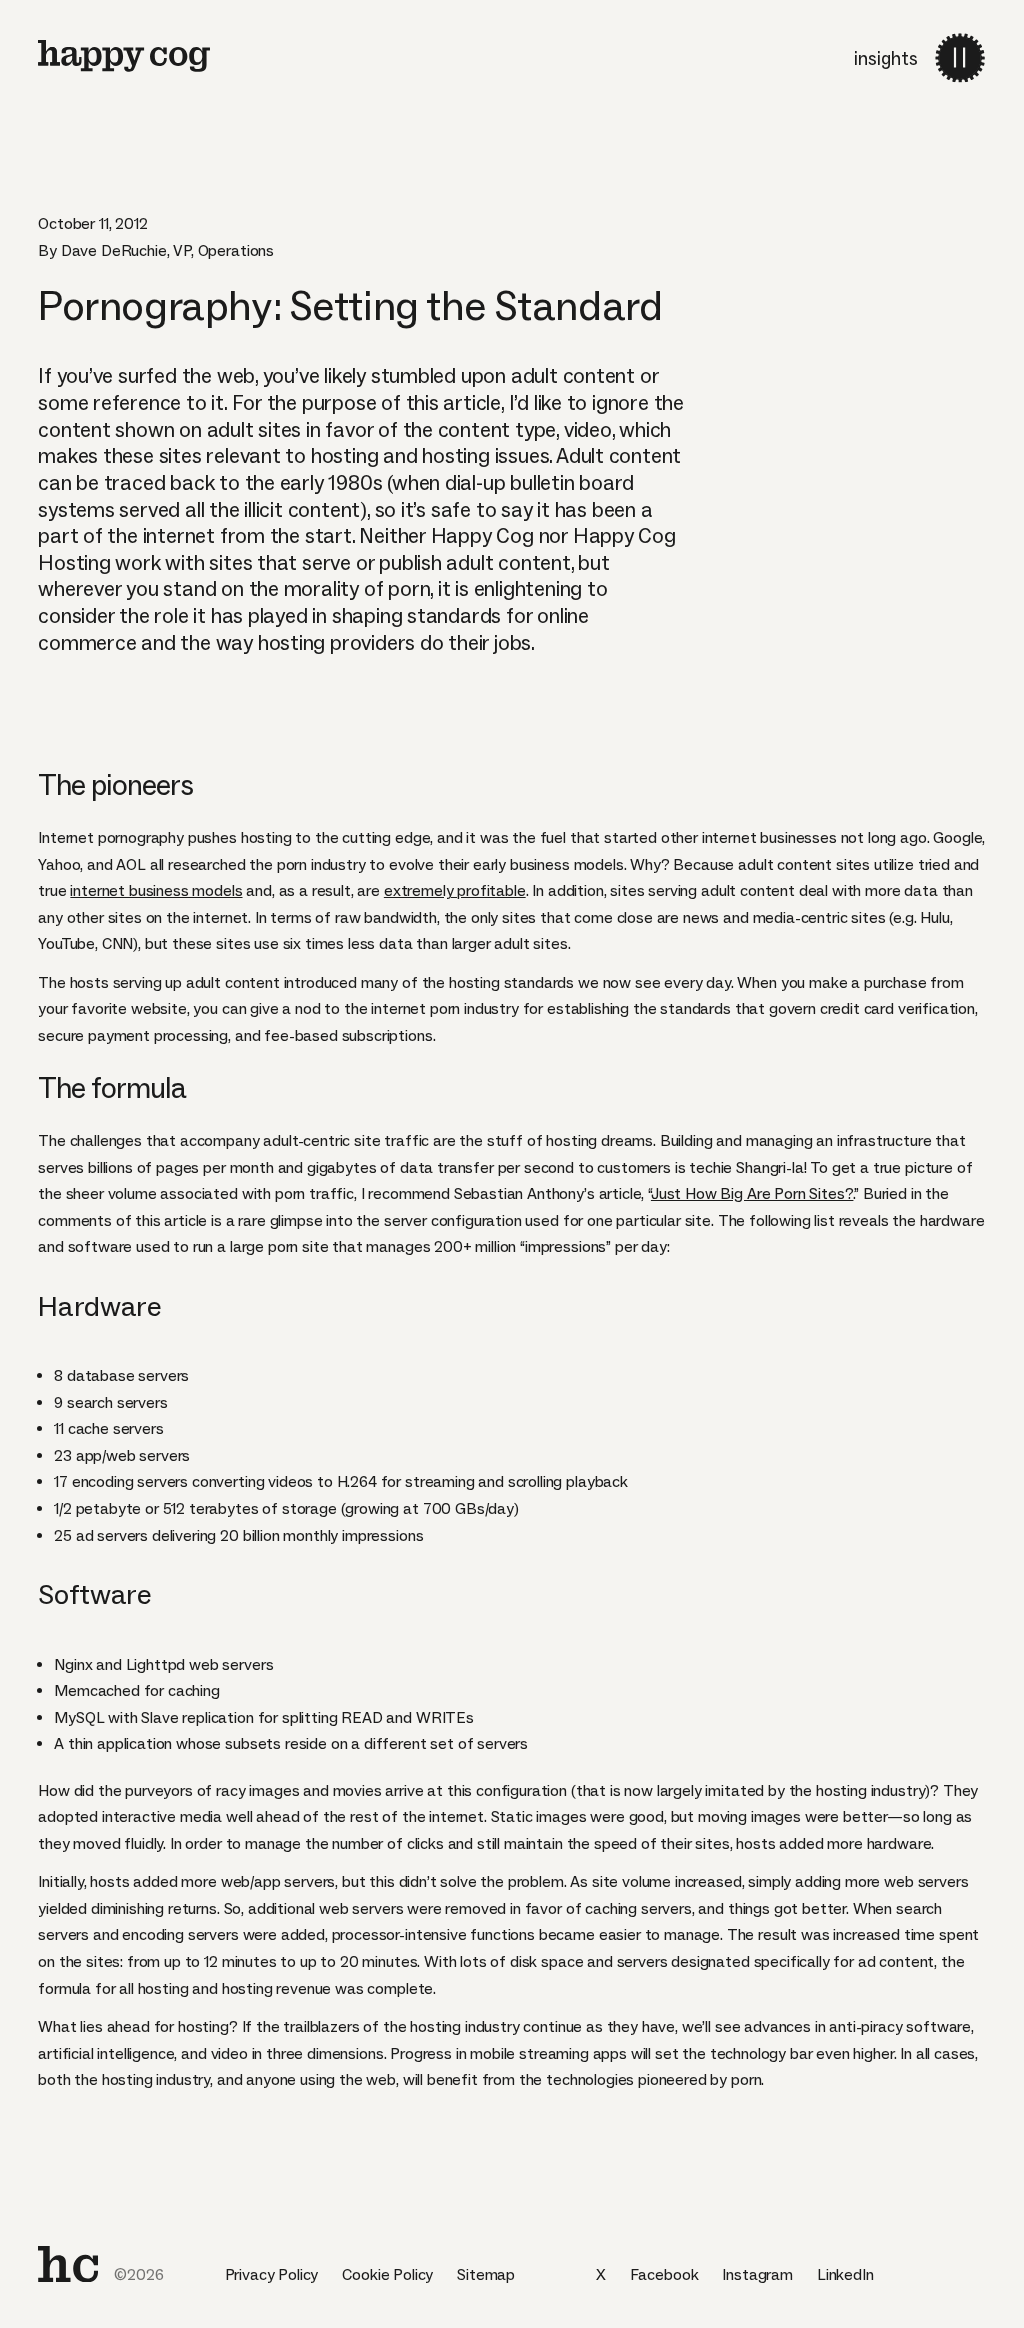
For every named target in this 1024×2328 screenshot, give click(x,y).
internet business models (156, 890)
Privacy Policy (272, 2274)
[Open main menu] (960, 57)
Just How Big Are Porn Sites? (752, 1193)
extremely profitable (455, 890)
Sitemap (486, 2274)
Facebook (664, 2274)
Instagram (757, 2274)
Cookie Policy (387, 2274)
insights (886, 58)
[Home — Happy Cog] (124, 56)
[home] (68, 2264)
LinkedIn (845, 2274)
